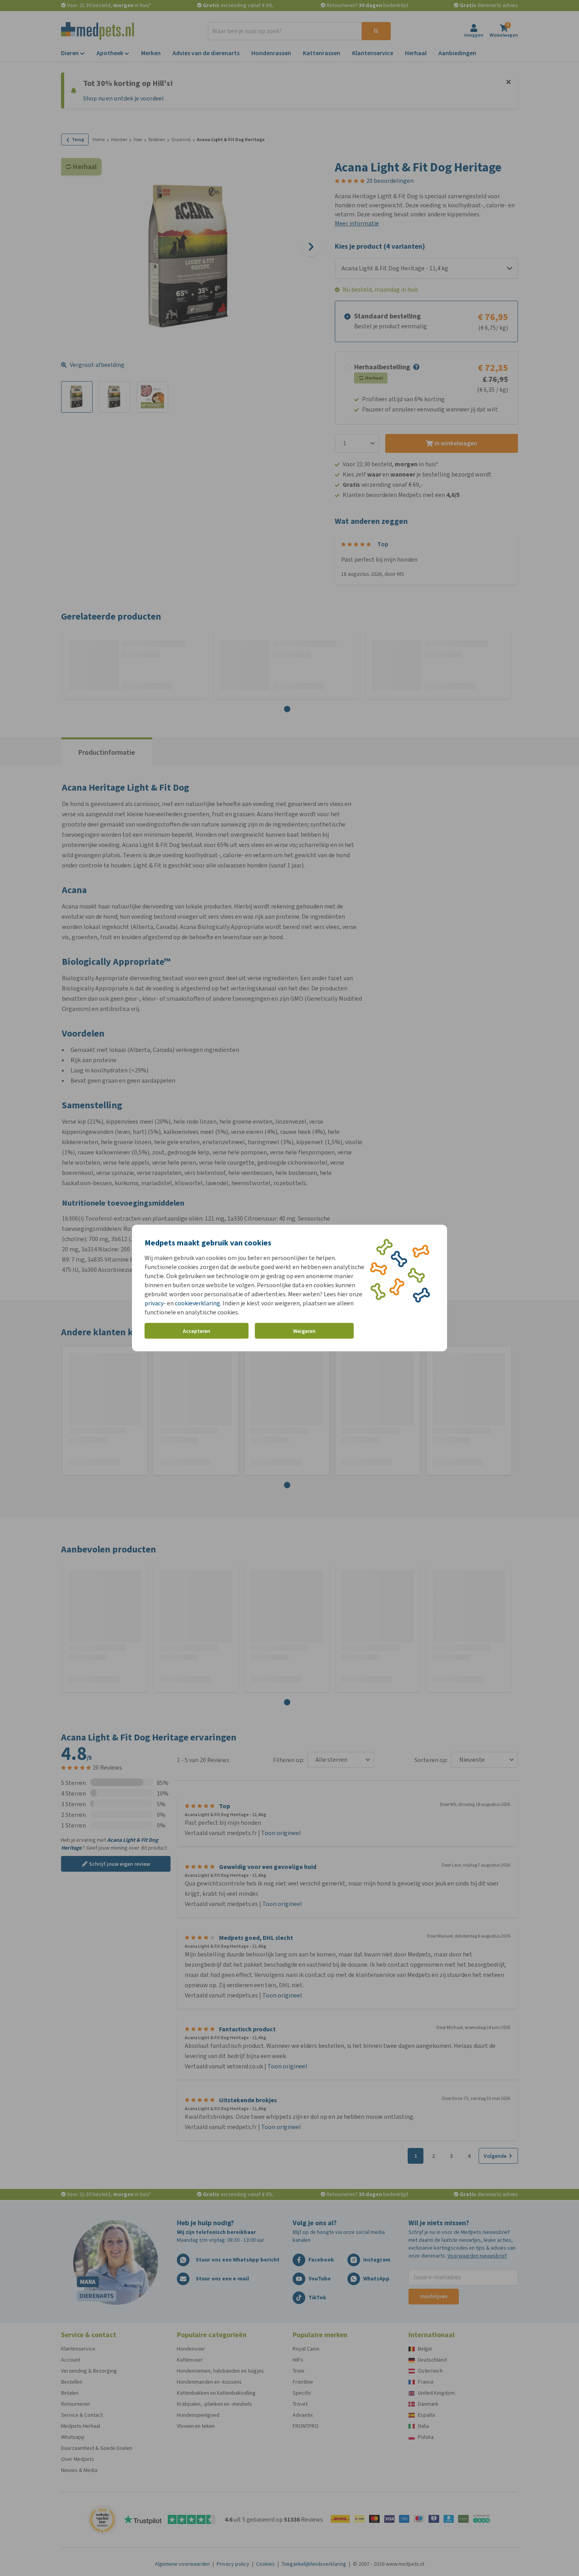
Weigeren (304, 1331)
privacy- (155, 1303)
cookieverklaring (198, 1303)
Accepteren (197, 1331)
